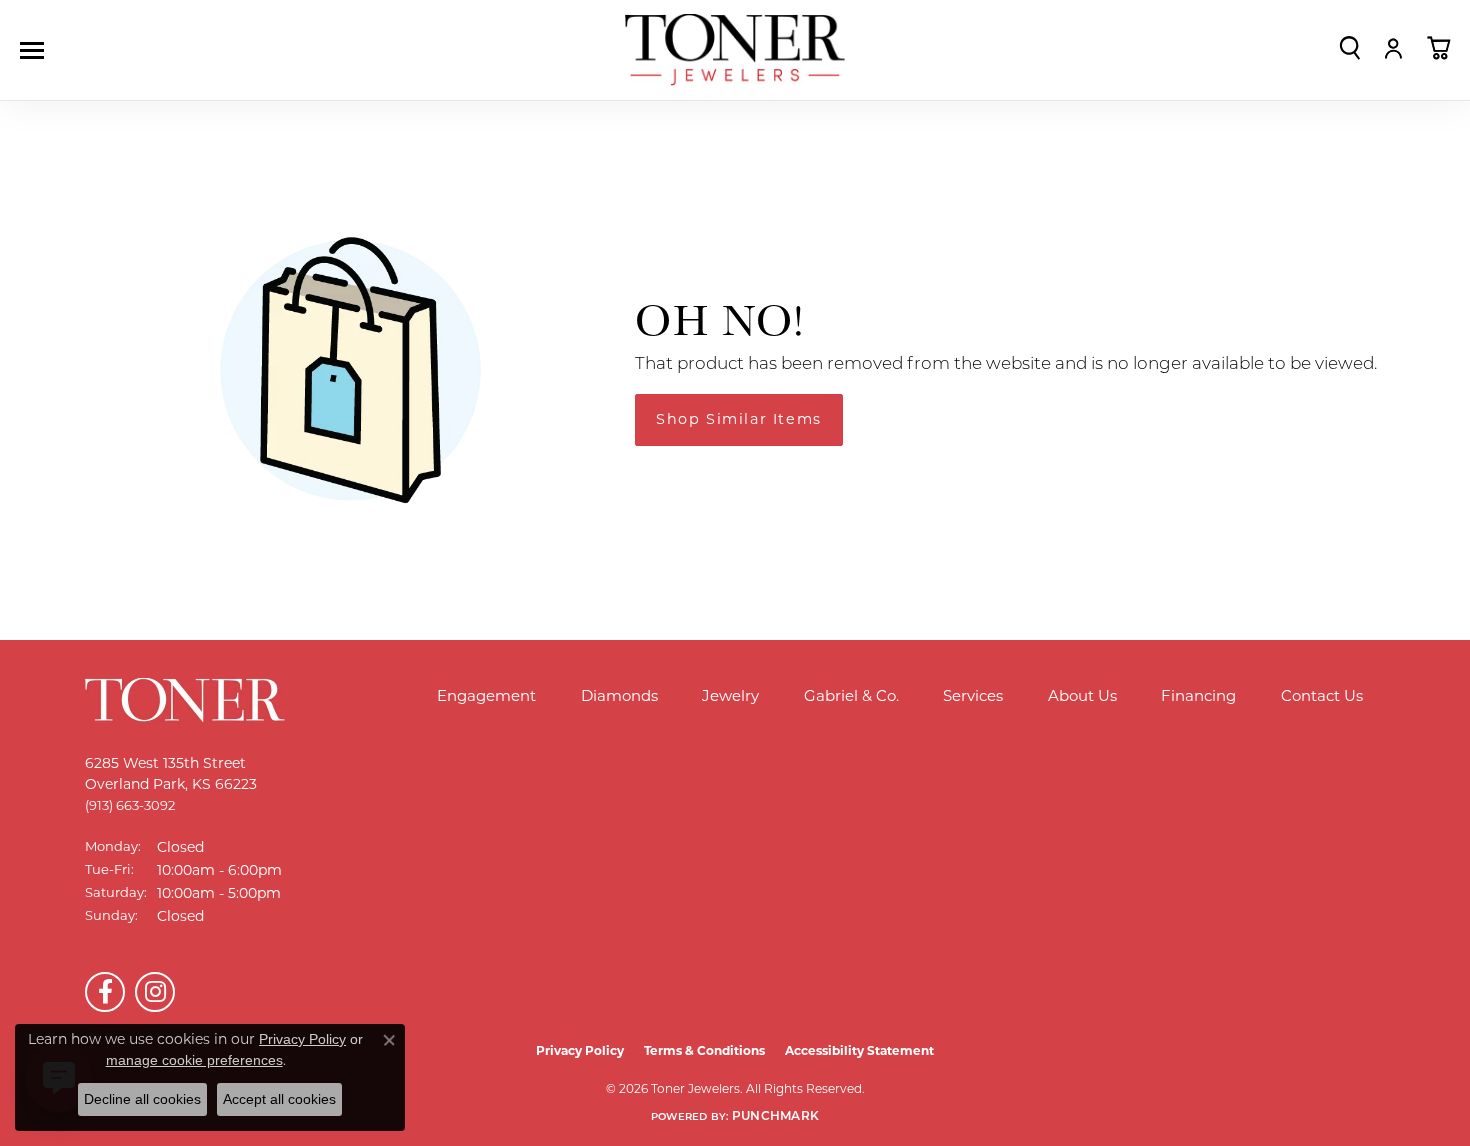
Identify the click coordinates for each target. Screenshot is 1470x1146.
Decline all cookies (142, 1099)
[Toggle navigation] (37, 50)
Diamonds (619, 695)
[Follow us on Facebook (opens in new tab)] (105, 992)
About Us (1082, 695)
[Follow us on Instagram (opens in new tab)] (155, 992)
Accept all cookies (279, 1099)
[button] (1350, 48)
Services (973, 695)
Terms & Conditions (704, 1050)
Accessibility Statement (859, 1050)
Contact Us (1322, 695)
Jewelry (730, 695)
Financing (1198, 695)
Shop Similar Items (739, 419)
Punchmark (775, 1117)
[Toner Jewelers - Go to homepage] (735, 50)
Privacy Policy (580, 1050)
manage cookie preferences (194, 1060)
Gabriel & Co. (851, 695)
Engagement (486, 695)
